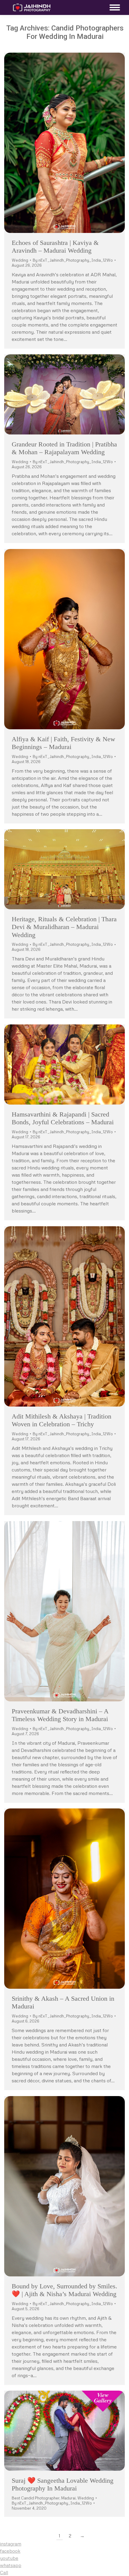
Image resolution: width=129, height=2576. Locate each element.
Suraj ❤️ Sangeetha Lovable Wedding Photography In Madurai (63, 2484)
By (73, 260)
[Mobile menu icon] (113, 7)
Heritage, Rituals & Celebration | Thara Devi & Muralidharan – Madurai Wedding (64, 927)
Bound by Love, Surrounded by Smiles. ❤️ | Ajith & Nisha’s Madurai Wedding (64, 2290)
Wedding (20, 260)
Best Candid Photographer (36, 2498)
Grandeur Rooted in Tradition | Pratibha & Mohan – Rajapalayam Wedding (64, 448)
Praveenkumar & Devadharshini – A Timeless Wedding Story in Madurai (60, 1715)
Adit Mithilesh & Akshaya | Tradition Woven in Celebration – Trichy (61, 1420)
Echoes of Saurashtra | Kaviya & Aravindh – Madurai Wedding (55, 247)
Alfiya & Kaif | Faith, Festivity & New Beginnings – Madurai (63, 743)
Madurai (68, 2498)
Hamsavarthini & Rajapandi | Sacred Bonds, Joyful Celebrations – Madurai (63, 1118)
